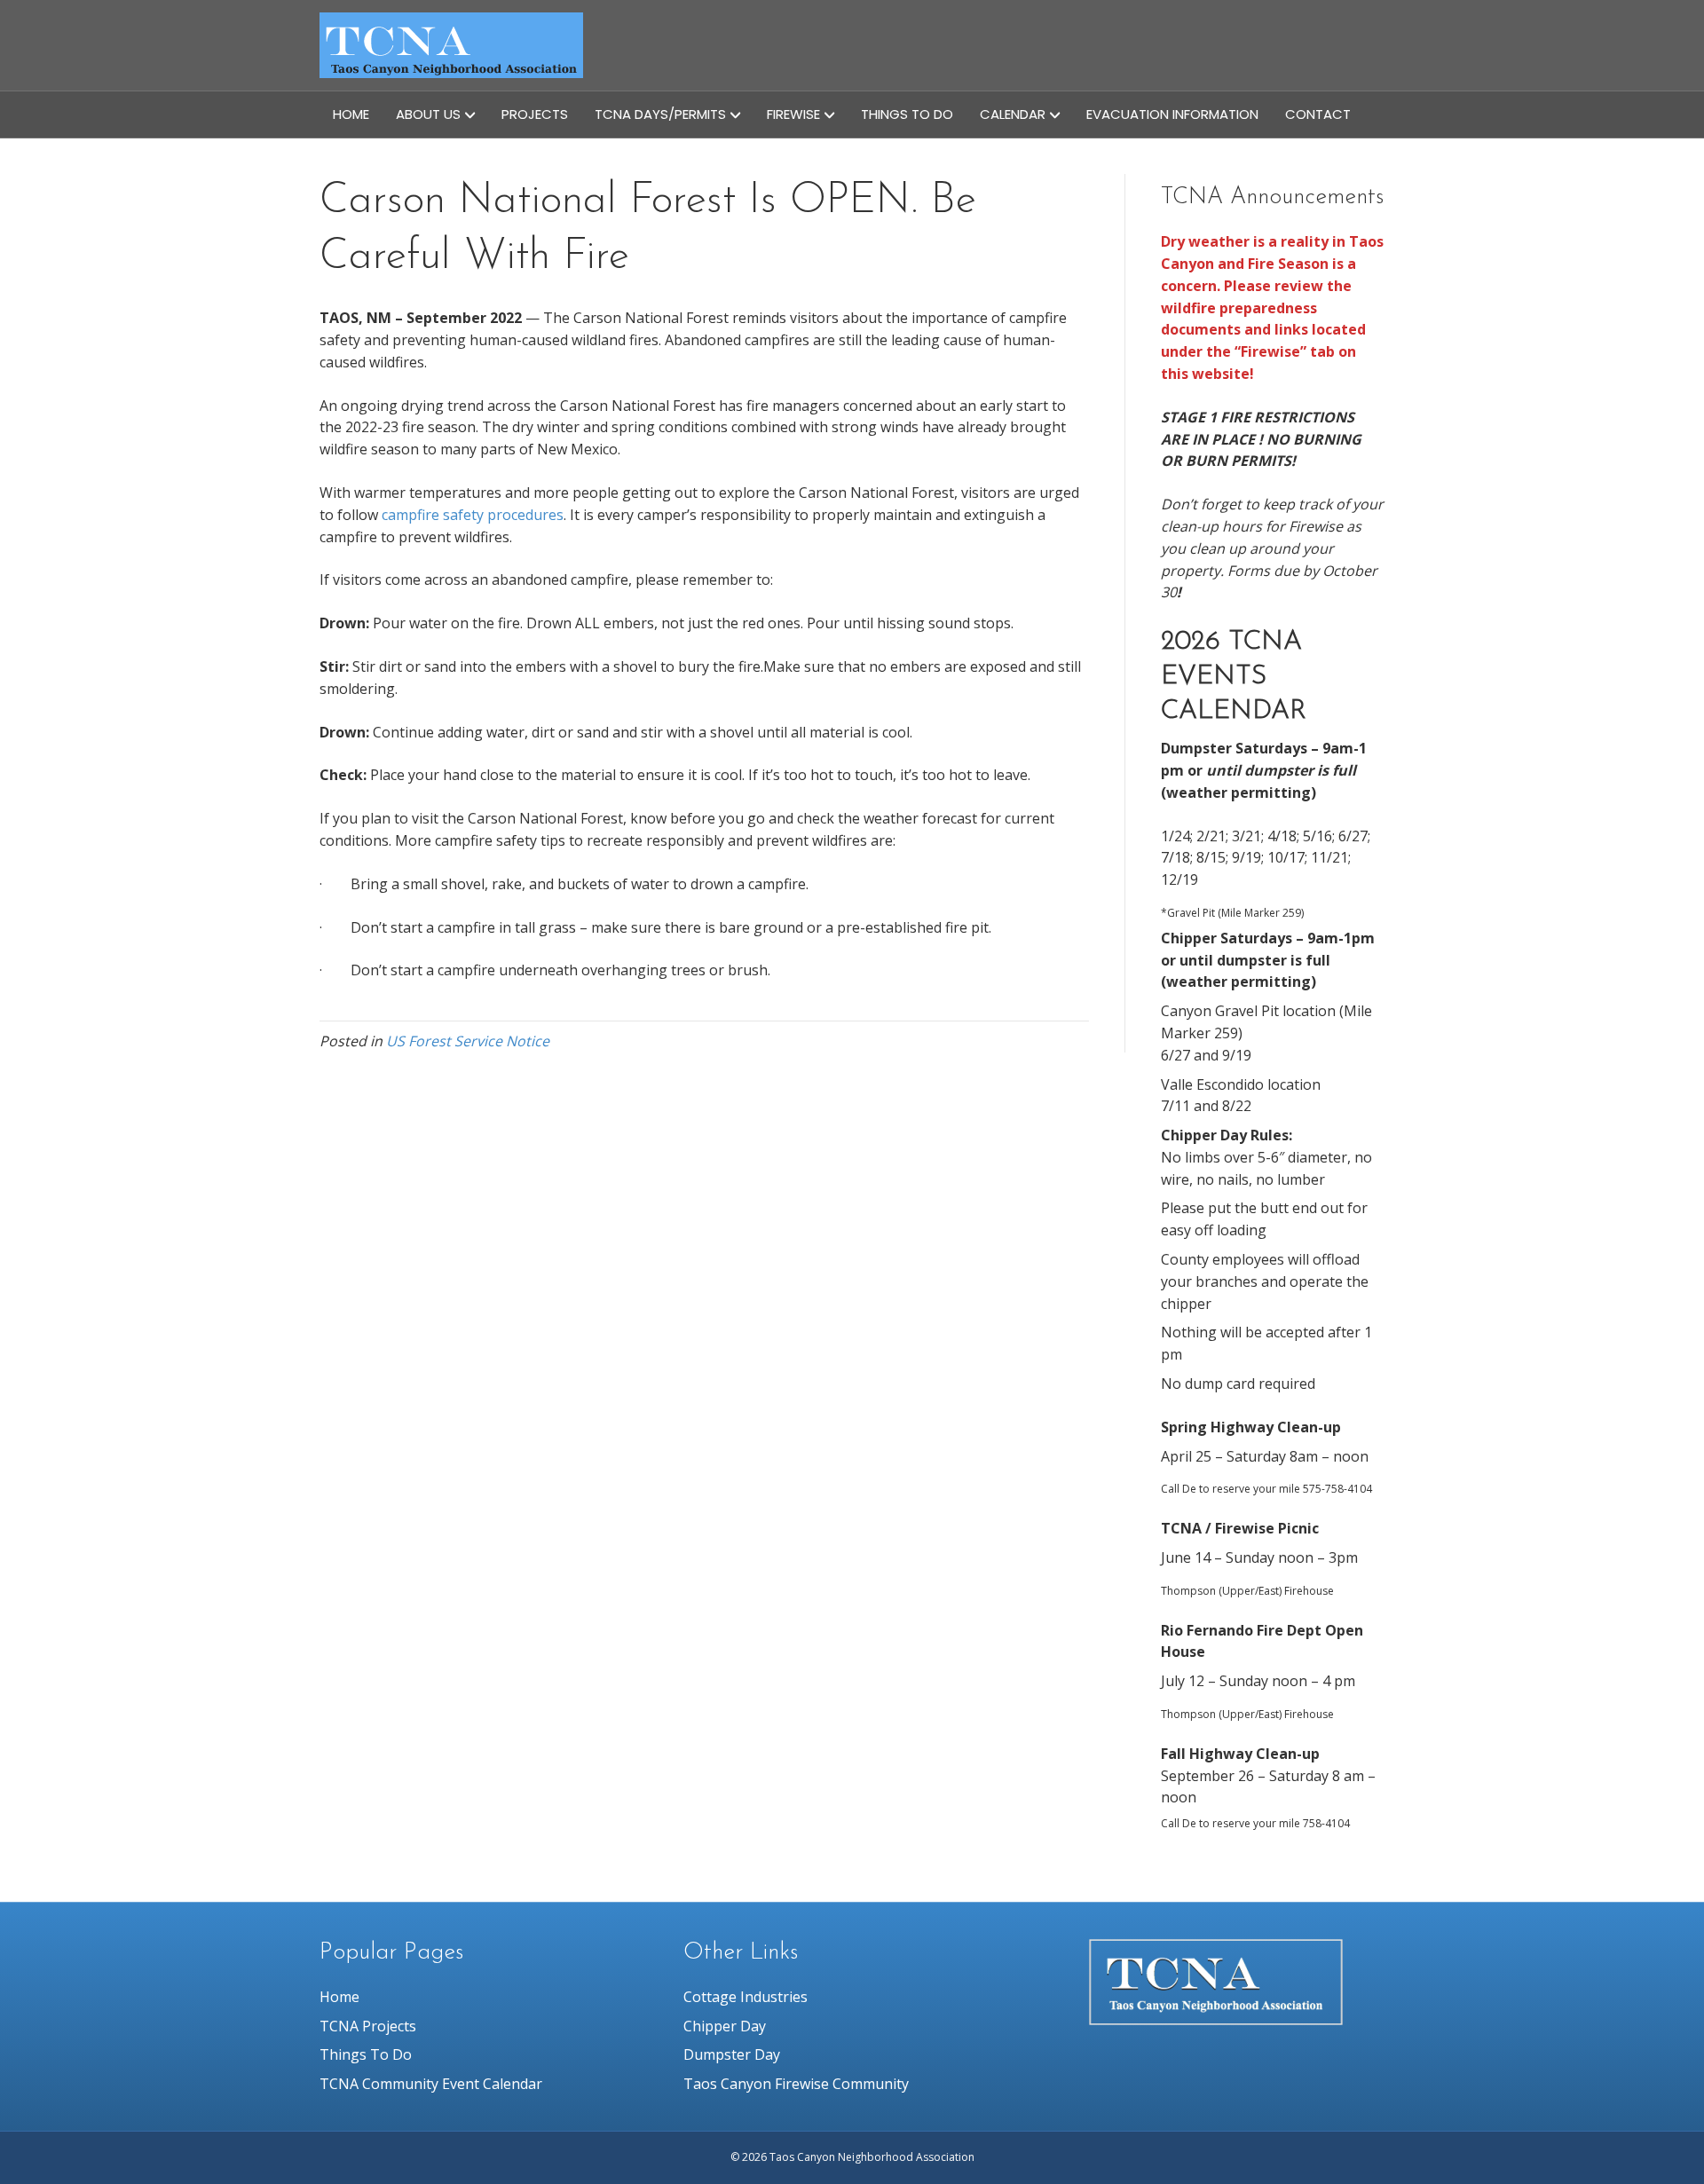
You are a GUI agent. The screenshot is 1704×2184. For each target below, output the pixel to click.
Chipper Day (725, 2026)
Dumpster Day (732, 2054)
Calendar (1013, 114)
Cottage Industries (745, 1997)
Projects (535, 114)
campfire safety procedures (473, 515)
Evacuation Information (1172, 114)
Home (351, 114)
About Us (428, 114)
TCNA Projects (368, 2026)
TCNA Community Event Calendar (431, 2084)
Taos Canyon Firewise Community (796, 2084)
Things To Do (907, 114)
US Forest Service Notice (468, 1041)
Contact (1318, 114)
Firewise (793, 114)
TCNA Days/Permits (660, 114)
